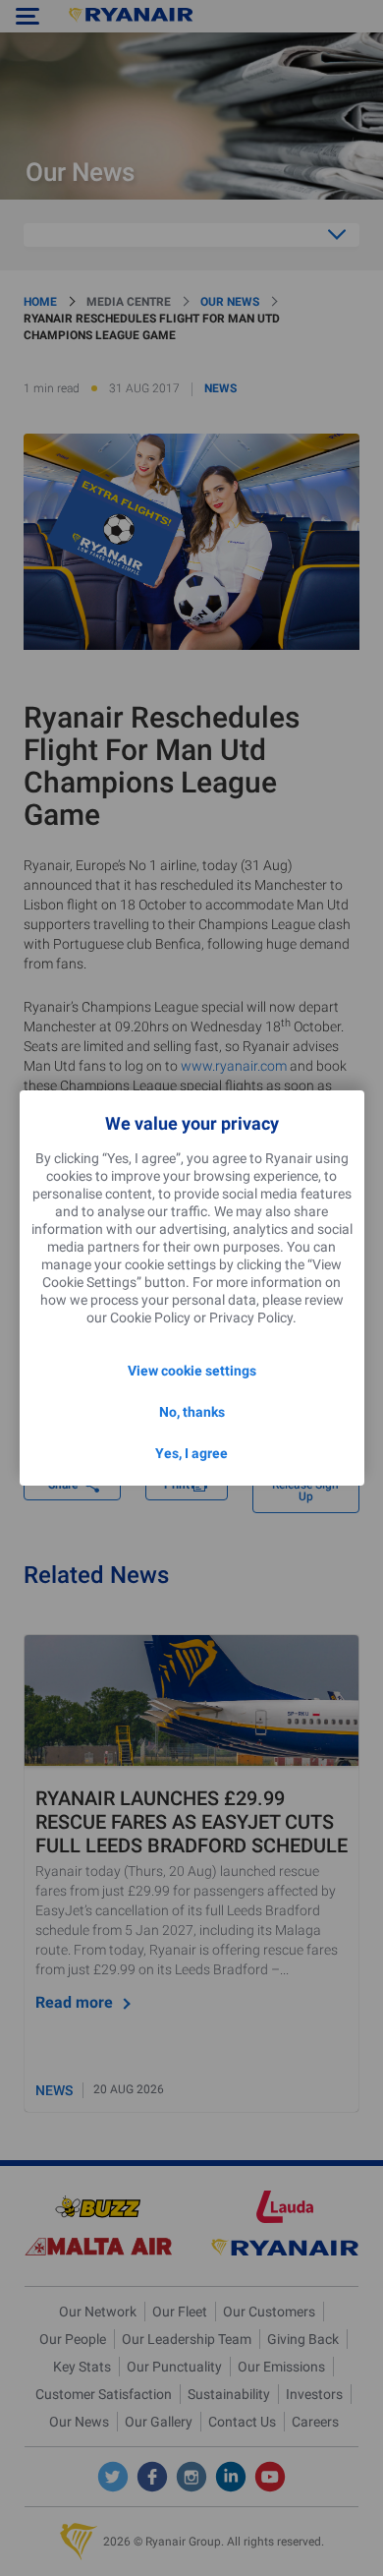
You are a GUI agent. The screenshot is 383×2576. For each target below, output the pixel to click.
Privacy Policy (251, 1317)
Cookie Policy (150, 1317)
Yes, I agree (191, 1453)
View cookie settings (192, 1371)
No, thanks (192, 1412)
